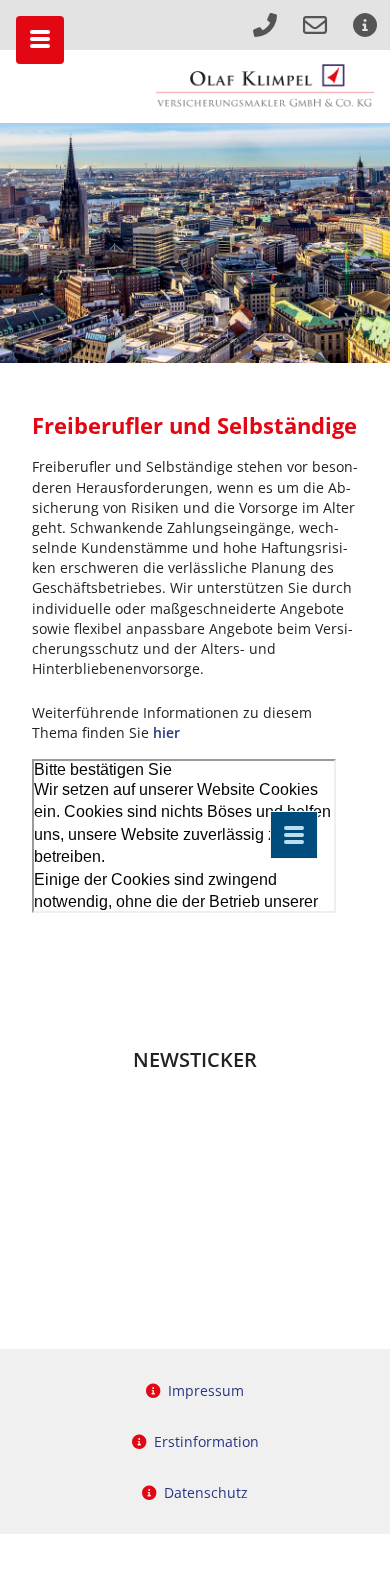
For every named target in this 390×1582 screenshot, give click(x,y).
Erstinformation (206, 1441)
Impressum (206, 1390)
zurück (26, 243)
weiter (364, 243)
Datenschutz (206, 1492)
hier (166, 732)
